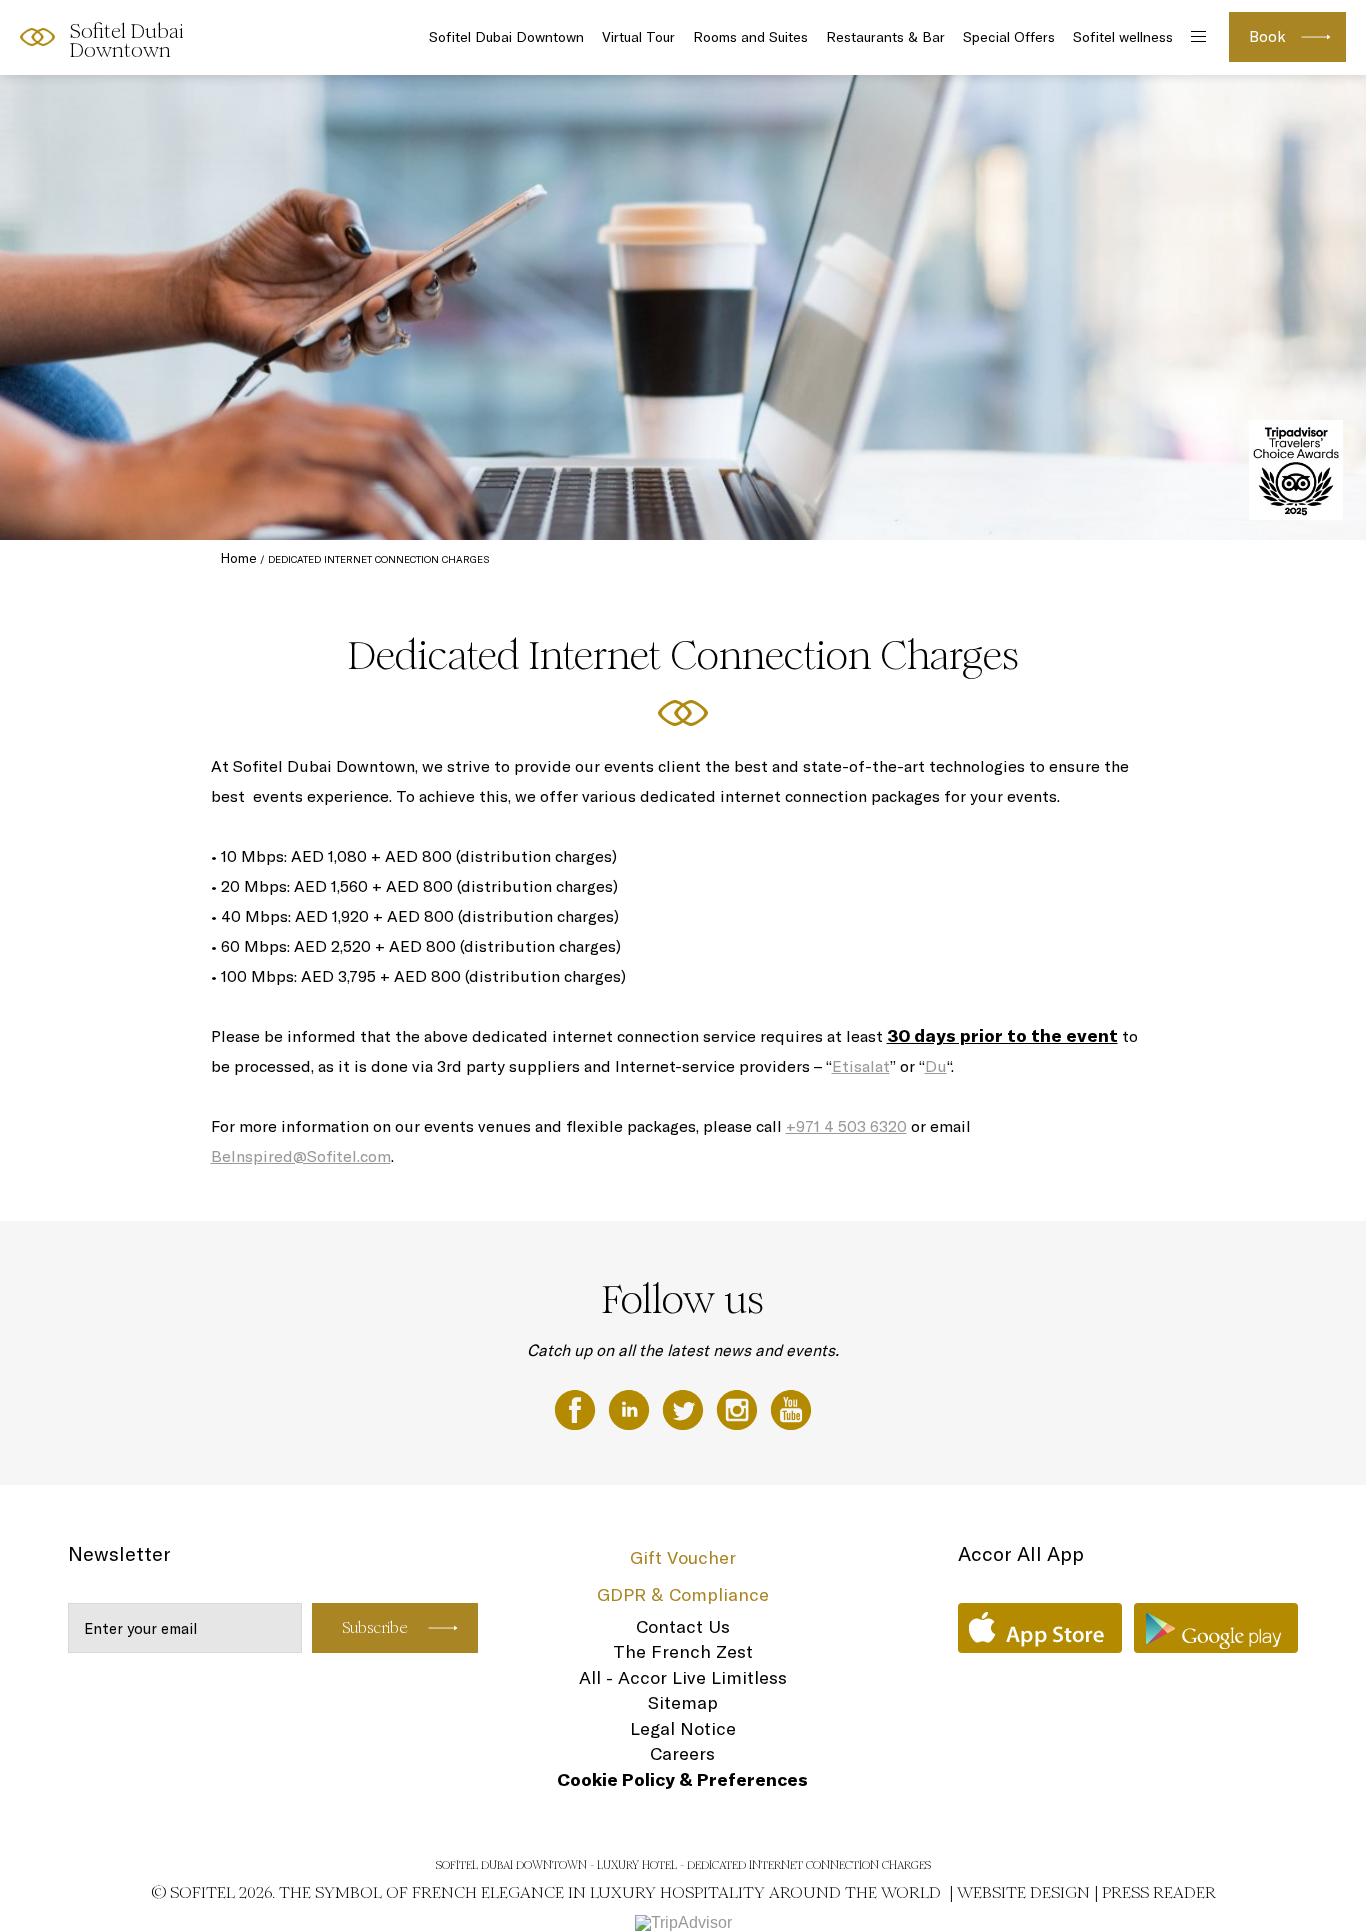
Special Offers (1009, 37)
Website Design (1023, 1892)
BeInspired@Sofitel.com (301, 1156)
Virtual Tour (638, 37)
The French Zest (683, 1651)
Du (936, 1066)
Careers (682, 1753)
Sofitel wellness (1123, 37)
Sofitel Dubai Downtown (506, 37)
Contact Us (683, 1626)
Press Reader (1159, 1892)
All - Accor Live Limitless (683, 1677)
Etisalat (861, 1066)
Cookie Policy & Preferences (682, 1779)
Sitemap (683, 1702)
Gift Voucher (683, 1557)
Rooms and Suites (750, 37)
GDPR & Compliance (683, 1594)
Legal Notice (683, 1728)
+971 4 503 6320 (846, 1126)
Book (1267, 36)
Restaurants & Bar (885, 37)
